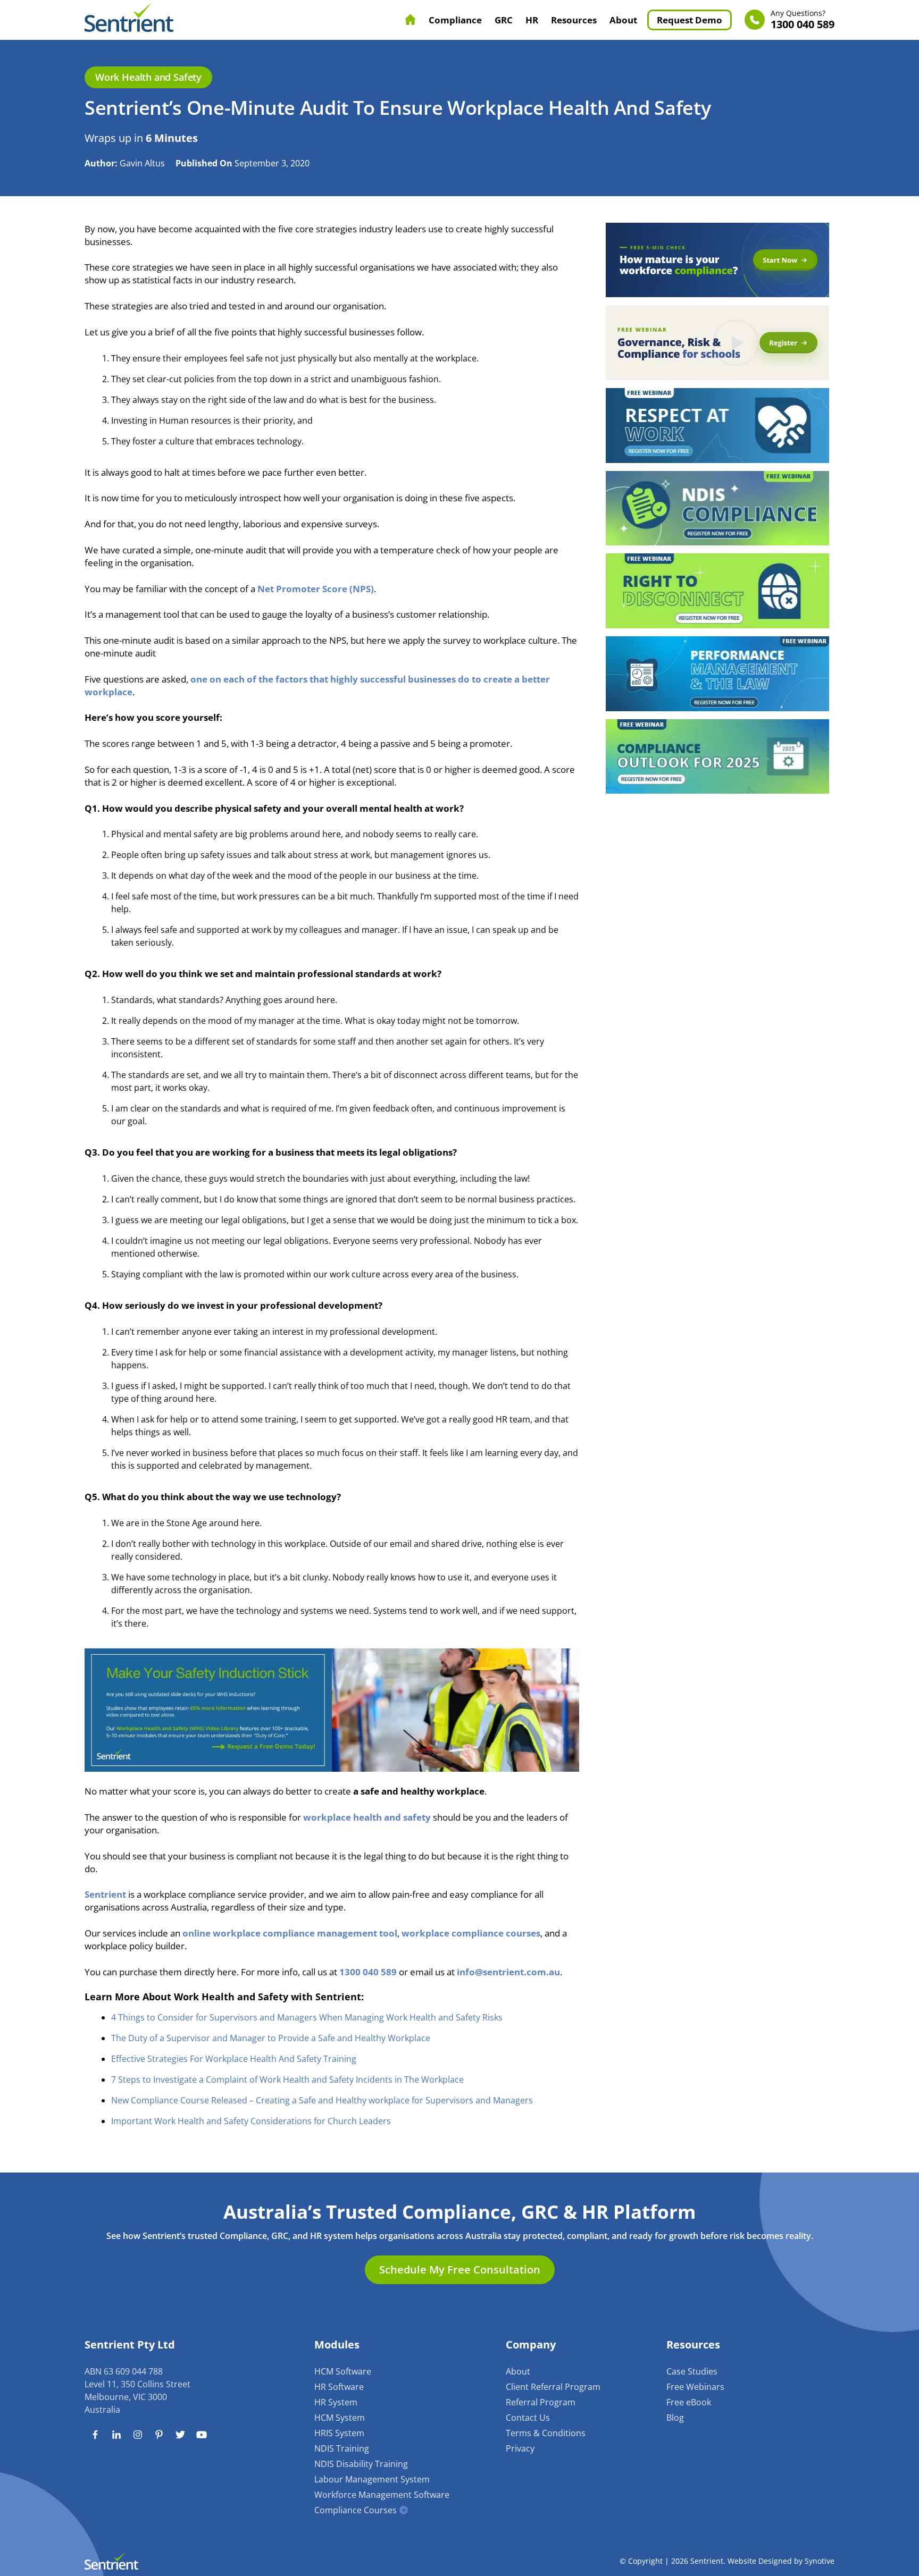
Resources (574, 20)
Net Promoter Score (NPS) (316, 589)
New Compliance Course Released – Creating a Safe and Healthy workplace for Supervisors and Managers (322, 2100)
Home (411, 20)
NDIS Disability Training (361, 2464)
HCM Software (343, 2371)
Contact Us (528, 2418)
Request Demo (690, 20)
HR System (336, 2402)
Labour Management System (372, 2479)
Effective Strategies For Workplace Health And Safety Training (234, 2059)
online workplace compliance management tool (290, 1933)
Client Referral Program (553, 2387)
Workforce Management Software (382, 2495)
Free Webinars (695, 2387)
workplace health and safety (367, 1817)
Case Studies (692, 2371)
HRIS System (339, 2433)
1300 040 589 (803, 20)
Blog (675, 2418)
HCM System (340, 2418)
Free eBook (689, 2402)
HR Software (339, 2387)
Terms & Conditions (546, 2433)
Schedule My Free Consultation (460, 2270)
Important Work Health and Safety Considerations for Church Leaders (251, 2121)
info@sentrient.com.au (508, 1972)
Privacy (520, 2448)
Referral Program (541, 2402)
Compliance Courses (356, 2510)
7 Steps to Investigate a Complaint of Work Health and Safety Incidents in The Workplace (287, 2080)
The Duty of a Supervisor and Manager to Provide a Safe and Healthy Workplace (271, 2038)
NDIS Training (342, 2448)
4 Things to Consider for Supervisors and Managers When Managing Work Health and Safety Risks (307, 2017)
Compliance (455, 20)
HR (532, 20)
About (623, 20)
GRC (504, 20)
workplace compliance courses (471, 1933)
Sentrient (105, 1894)
